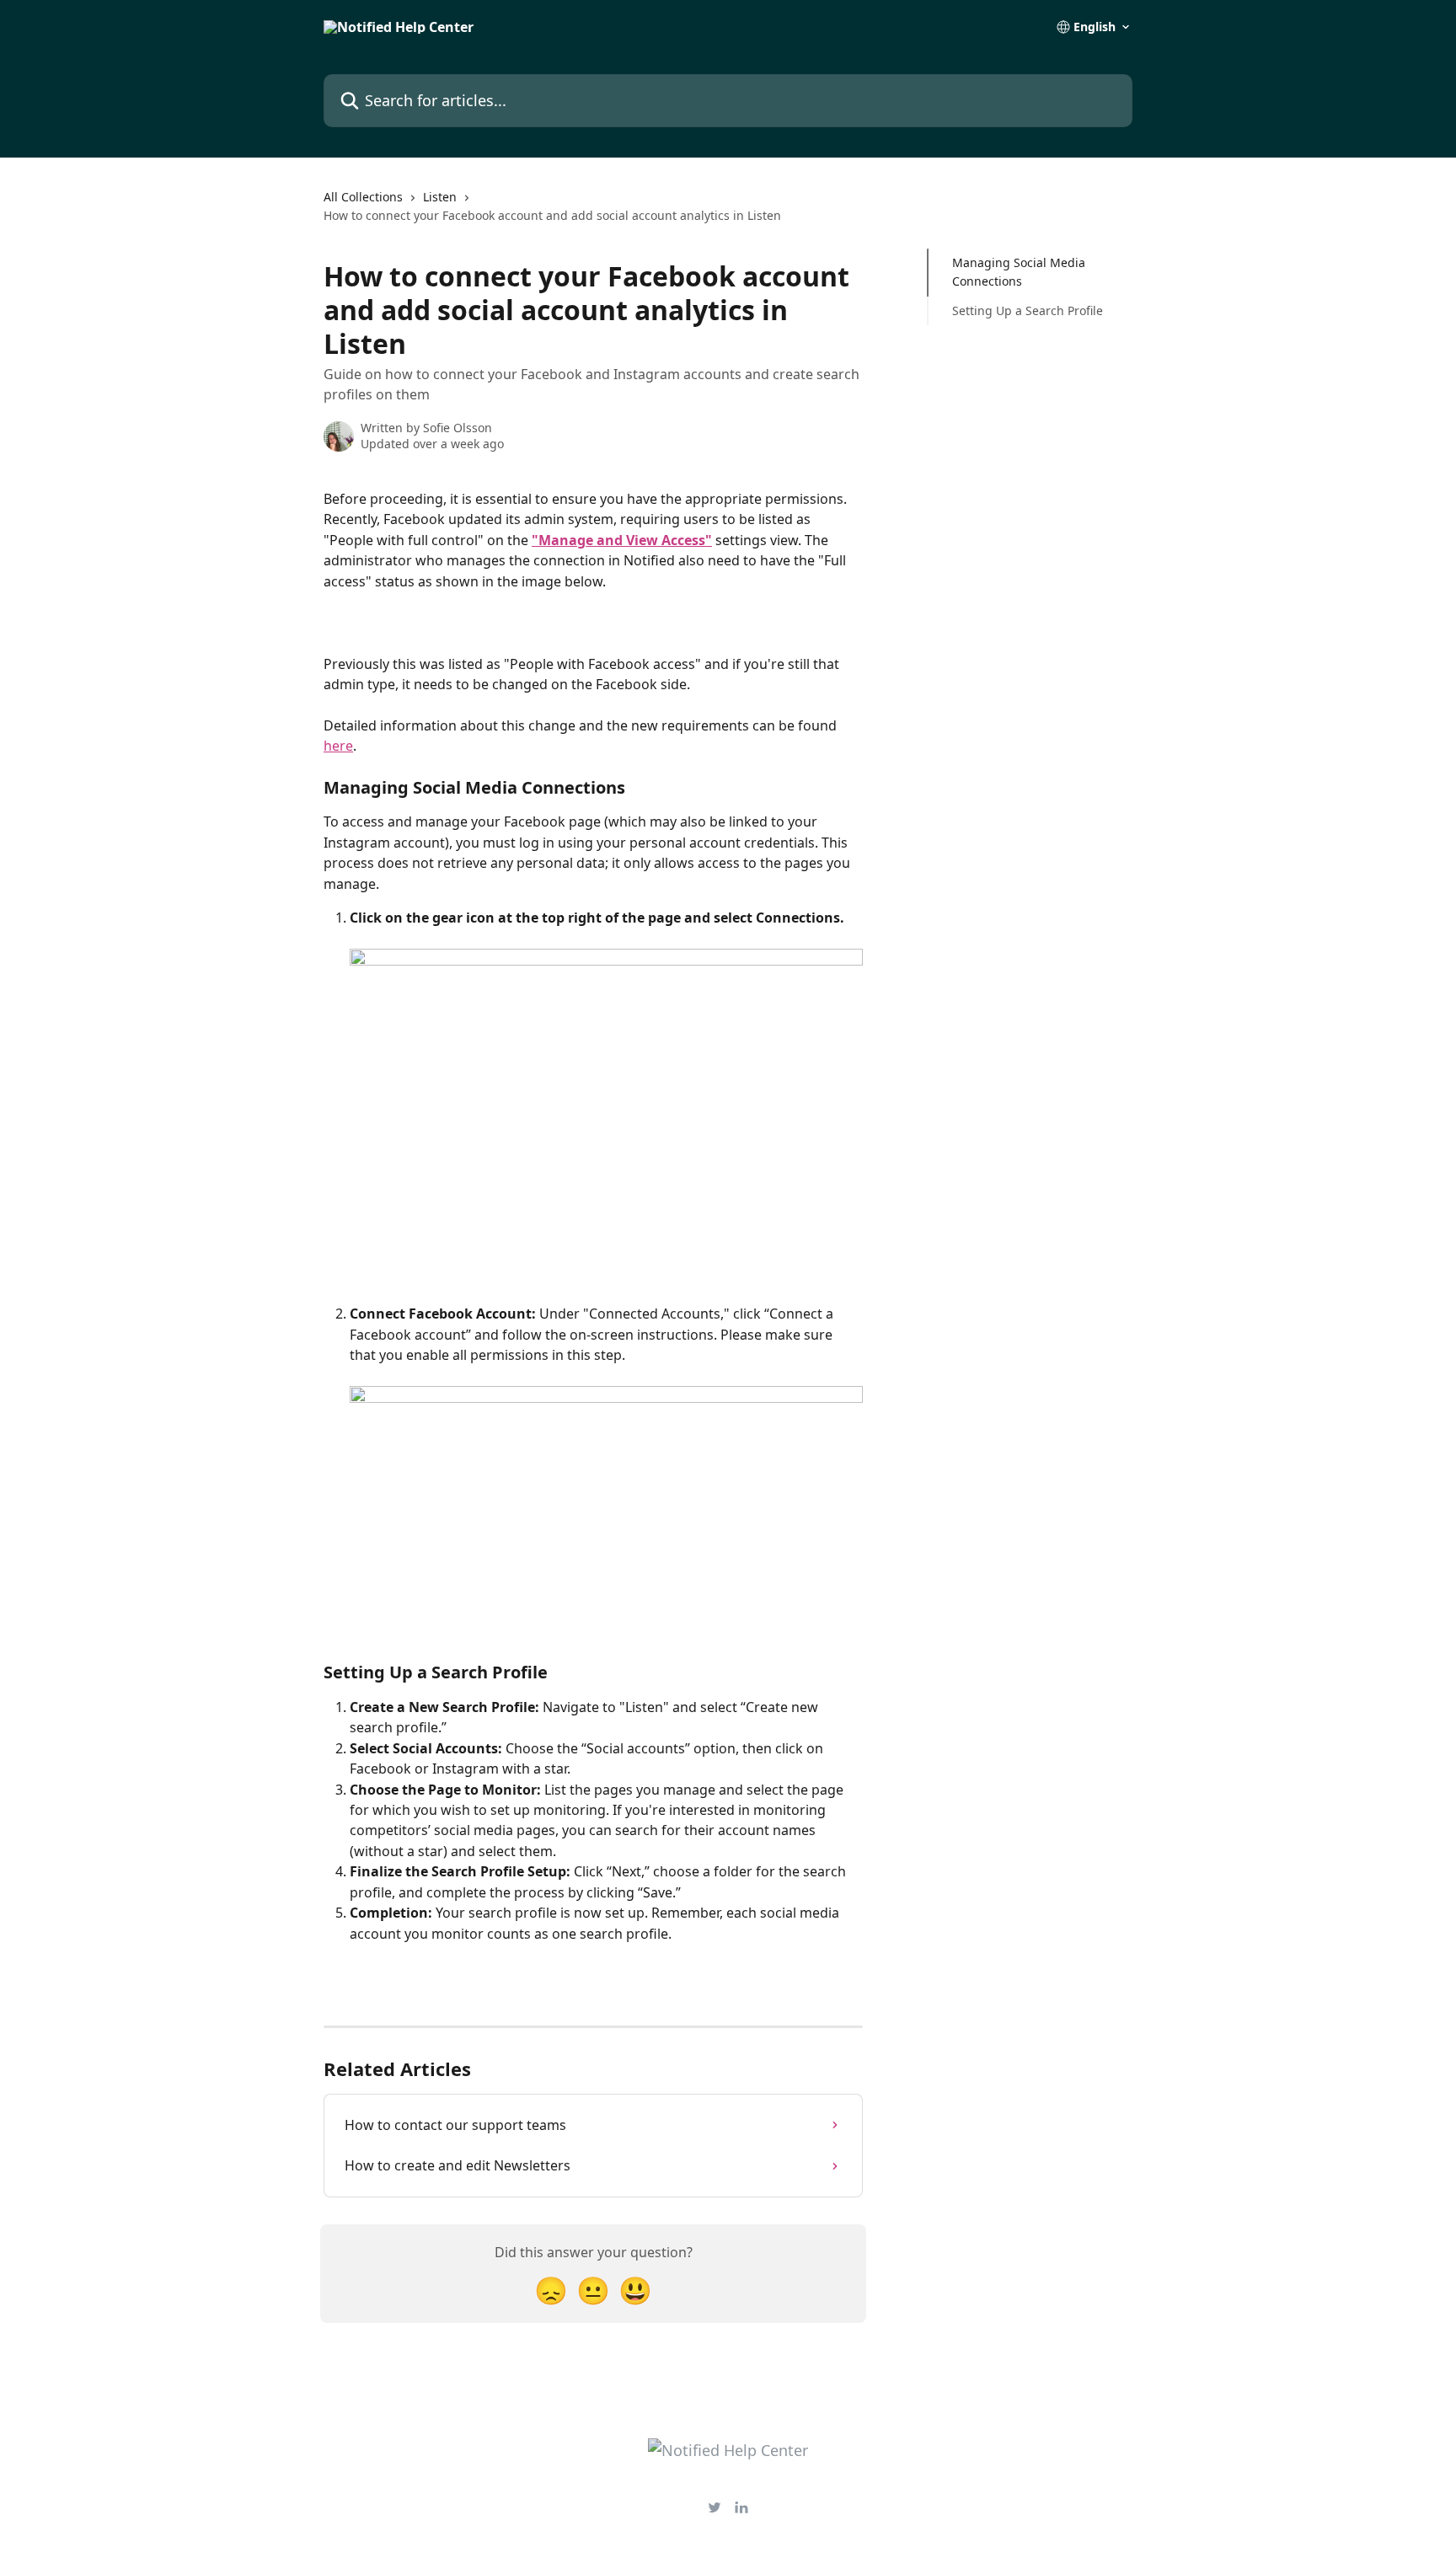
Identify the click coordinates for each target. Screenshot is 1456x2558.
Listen (440, 197)
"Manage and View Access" (622, 540)
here (338, 746)
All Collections (363, 197)
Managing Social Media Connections (1019, 272)
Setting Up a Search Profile (1028, 310)
